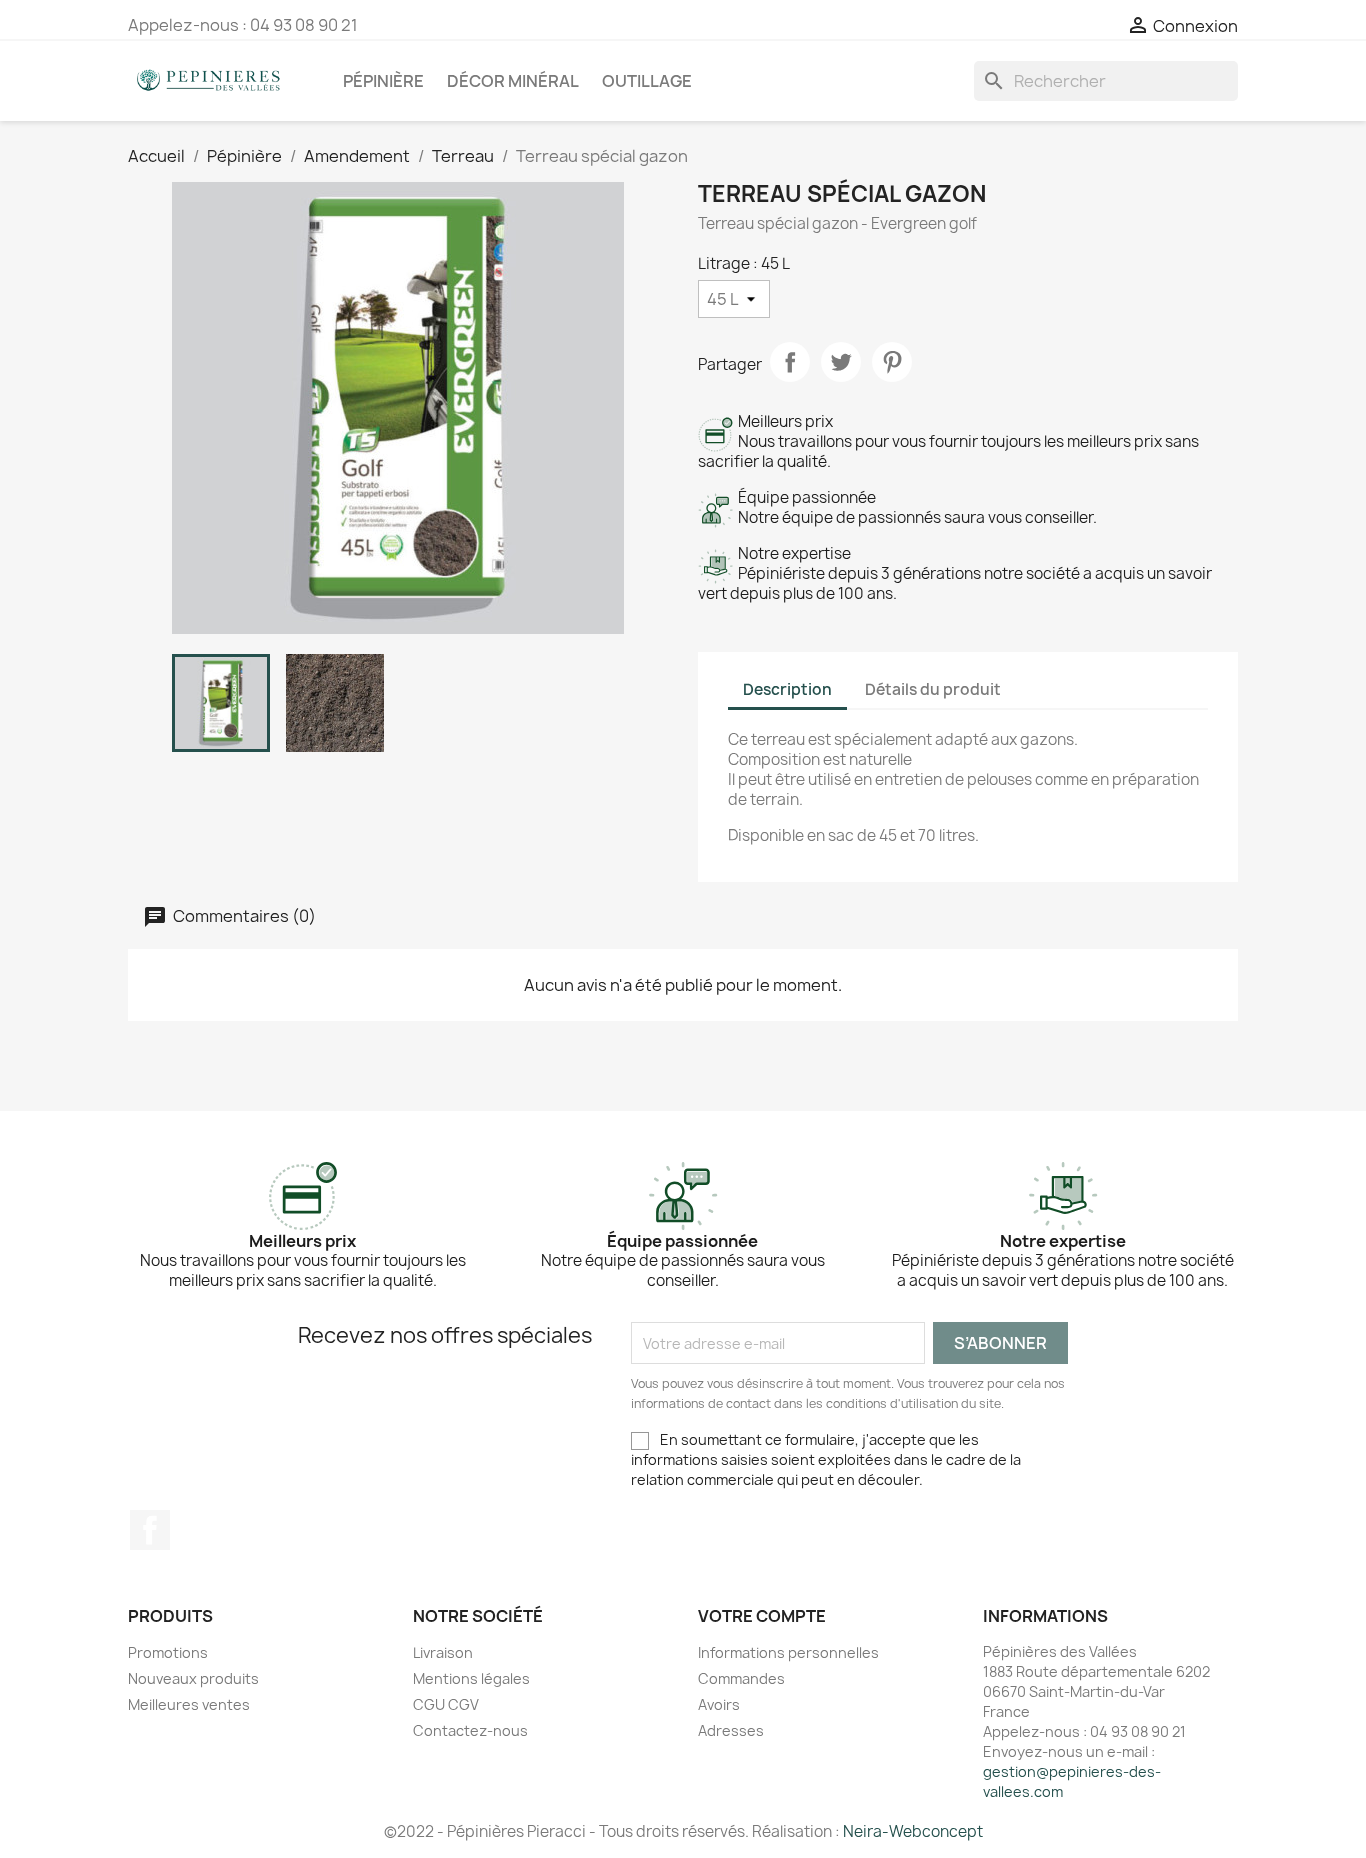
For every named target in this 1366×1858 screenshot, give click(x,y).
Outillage (647, 81)
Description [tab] (787, 689)
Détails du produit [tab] (933, 689)
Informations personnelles (788, 1652)
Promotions (168, 1652)
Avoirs (719, 1704)
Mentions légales (471, 1678)
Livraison (443, 1652)
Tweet (841, 362)
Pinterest (892, 362)
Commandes (741, 1678)
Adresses (731, 1730)
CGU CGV (446, 1704)
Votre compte (762, 1616)
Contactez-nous (470, 1730)
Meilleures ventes (189, 1704)
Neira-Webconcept (913, 1831)
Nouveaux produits (193, 1678)
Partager (790, 362)
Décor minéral (513, 81)
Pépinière (383, 81)
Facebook (150, 1530)
